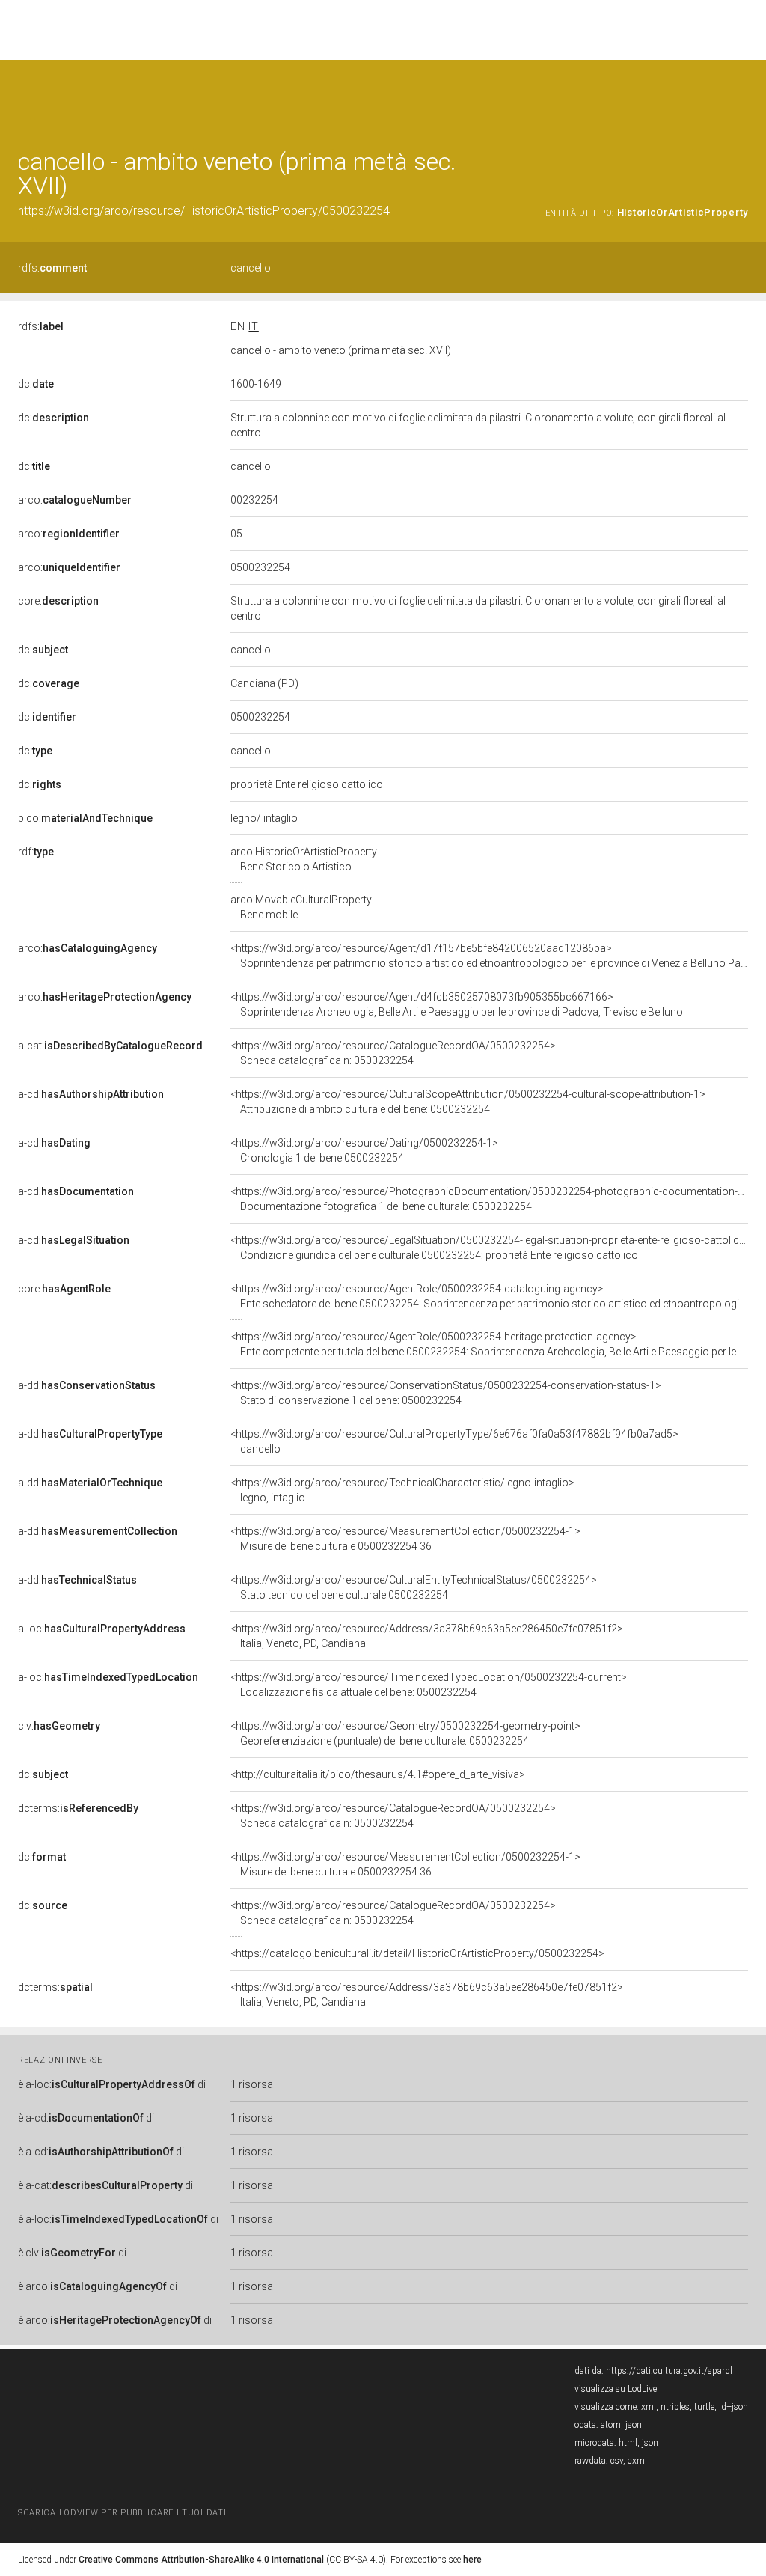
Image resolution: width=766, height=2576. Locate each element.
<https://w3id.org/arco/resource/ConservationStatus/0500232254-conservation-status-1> (446, 1393)
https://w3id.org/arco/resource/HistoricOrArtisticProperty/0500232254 (204, 211)
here (472, 2560)
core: (58, 601)
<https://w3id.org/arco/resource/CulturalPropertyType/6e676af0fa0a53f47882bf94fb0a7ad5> (454, 1441)
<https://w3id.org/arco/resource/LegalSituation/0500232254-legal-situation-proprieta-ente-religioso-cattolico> (491, 1248)
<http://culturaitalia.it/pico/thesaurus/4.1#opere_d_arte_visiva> (378, 1774)
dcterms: (78, 1808)
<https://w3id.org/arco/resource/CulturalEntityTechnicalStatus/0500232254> (414, 1587)
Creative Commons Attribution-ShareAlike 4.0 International (201, 2560)
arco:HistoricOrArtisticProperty (304, 859)
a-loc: (102, 1629)
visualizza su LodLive (616, 2389)
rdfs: (52, 268)
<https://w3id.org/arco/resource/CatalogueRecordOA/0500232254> (393, 1053)
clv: (59, 1726)
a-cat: (110, 1046)
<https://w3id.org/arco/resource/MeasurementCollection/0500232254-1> (405, 1539)
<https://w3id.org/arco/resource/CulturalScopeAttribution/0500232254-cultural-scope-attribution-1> (468, 1102)
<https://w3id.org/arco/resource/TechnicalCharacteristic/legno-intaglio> (402, 1490)
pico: (85, 818)
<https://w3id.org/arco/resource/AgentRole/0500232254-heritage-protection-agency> (489, 1344)
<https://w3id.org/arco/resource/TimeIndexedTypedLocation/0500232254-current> (429, 1685)
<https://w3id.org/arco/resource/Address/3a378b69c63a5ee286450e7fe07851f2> (427, 1636)
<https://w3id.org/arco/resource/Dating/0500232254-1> (364, 1150)
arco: (75, 500)
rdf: (36, 852)
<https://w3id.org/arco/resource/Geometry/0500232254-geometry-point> (405, 1733)
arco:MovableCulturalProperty (301, 907)
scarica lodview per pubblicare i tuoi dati (122, 2513)
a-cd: (91, 1094)
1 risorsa (252, 2084)
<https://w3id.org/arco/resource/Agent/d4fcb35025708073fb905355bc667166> (457, 1004)
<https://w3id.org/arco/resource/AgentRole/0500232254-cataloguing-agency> (489, 1296)
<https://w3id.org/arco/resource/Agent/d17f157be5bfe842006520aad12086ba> (489, 956)
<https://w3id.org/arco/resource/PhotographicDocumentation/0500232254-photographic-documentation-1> (490, 1199)
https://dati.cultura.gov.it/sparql (669, 2371)
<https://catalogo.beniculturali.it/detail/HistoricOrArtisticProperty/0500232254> (417, 1953)
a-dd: (87, 1385)
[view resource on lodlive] (741, 97)
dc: (36, 384)
